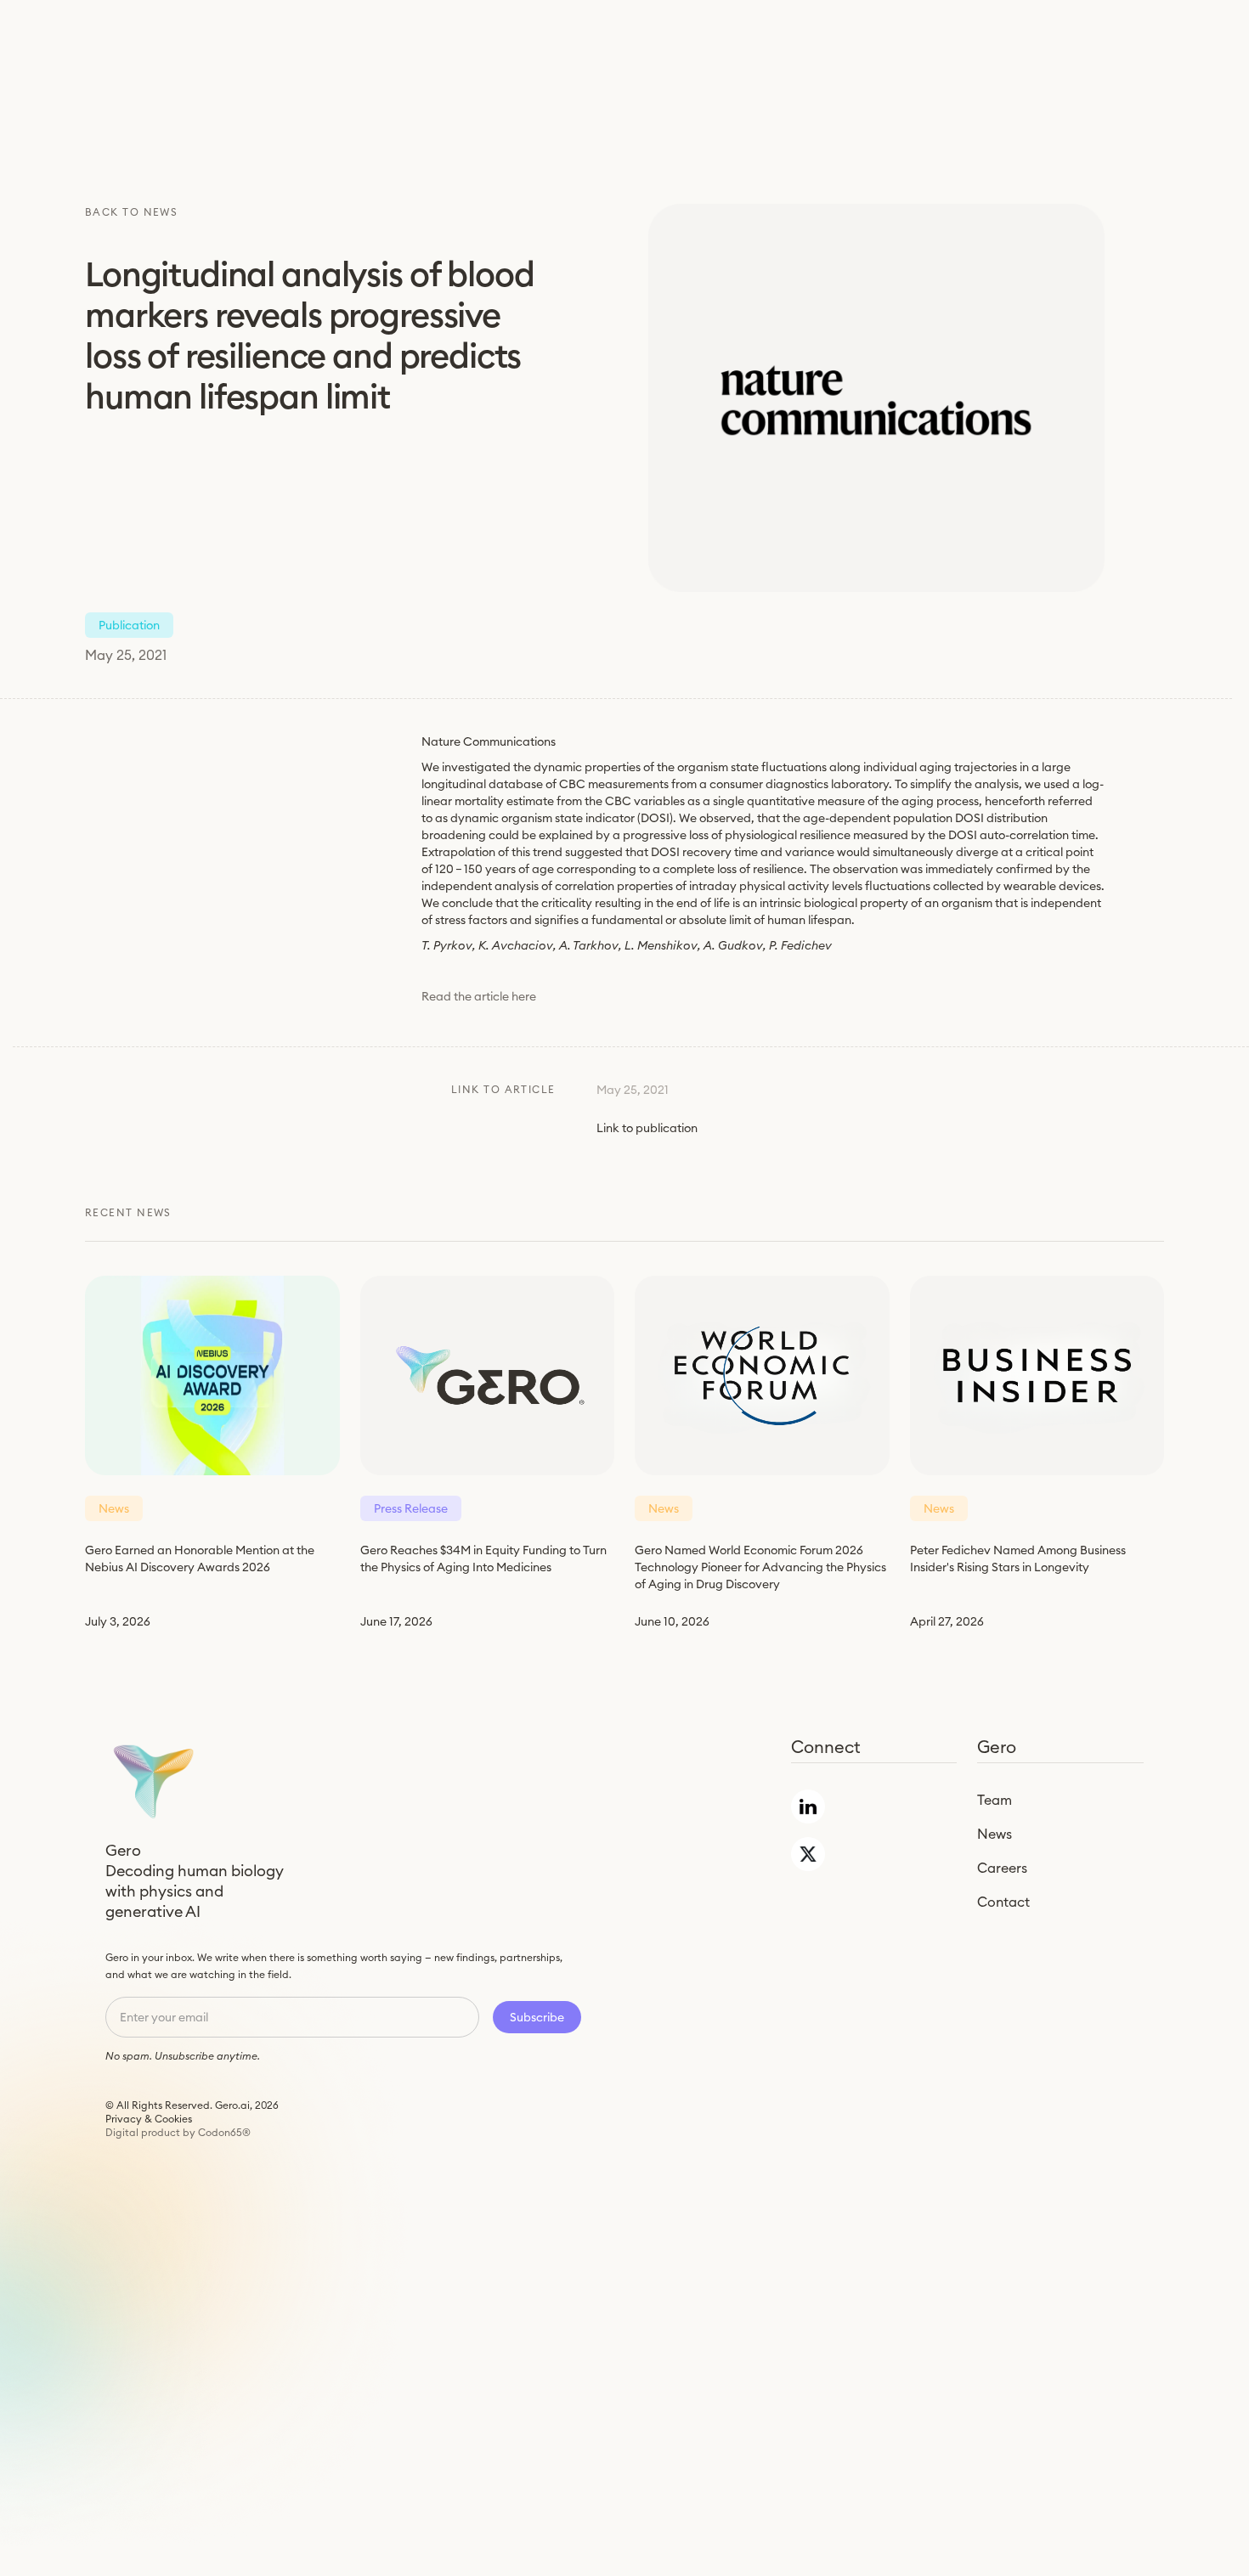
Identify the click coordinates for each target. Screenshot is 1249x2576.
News (995, 1834)
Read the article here (479, 996)
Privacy (124, 2119)
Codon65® (224, 2132)
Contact (1003, 1902)
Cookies (173, 2119)
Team (995, 1800)
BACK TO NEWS (131, 212)
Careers (1002, 1868)
